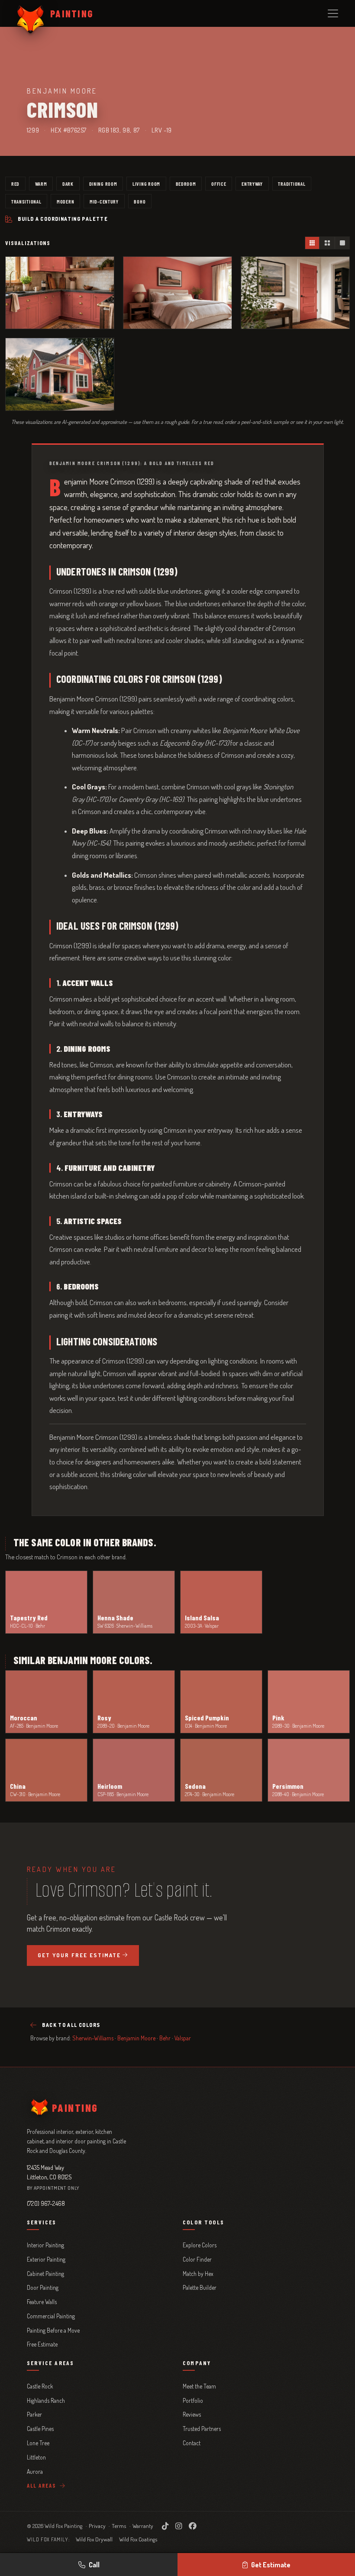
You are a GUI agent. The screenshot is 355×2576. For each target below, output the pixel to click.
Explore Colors (200, 2245)
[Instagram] (179, 2526)
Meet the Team (199, 2386)
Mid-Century (104, 201)
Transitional (26, 201)
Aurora (35, 2471)
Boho (140, 201)
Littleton (36, 2457)
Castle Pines (40, 2429)
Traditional (292, 184)
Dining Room (103, 184)
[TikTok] (165, 2526)
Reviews (192, 2414)
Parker (34, 2414)
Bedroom (186, 184)
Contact (192, 2443)
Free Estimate (42, 2344)
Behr (165, 2038)
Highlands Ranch (46, 2400)
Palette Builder (200, 2287)
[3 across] (312, 243)
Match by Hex (198, 2274)
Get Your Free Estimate (79, 1955)
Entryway (252, 184)
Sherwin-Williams (93, 2038)
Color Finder (197, 2259)
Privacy (97, 2526)
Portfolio (193, 2400)
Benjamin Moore (136, 2038)
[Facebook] (193, 2526)
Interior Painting (45, 2245)
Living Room (146, 184)
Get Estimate (271, 2565)
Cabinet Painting (45, 2274)
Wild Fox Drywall (94, 2539)
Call (94, 2565)
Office (219, 184)
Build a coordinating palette (63, 219)
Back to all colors (71, 2025)
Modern (65, 201)
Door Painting (43, 2287)
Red (15, 184)
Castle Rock (40, 2386)
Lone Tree (38, 2443)
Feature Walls (42, 2302)
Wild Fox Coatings (138, 2539)
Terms (119, 2526)
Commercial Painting (51, 2316)
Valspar (183, 2038)
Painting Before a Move (53, 2330)
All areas (42, 2486)
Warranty (143, 2526)
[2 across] (327, 243)
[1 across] (342, 243)
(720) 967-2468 (46, 2203)
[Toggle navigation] (333, 13)
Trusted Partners (202, 2429)
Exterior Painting (46, 2259)
